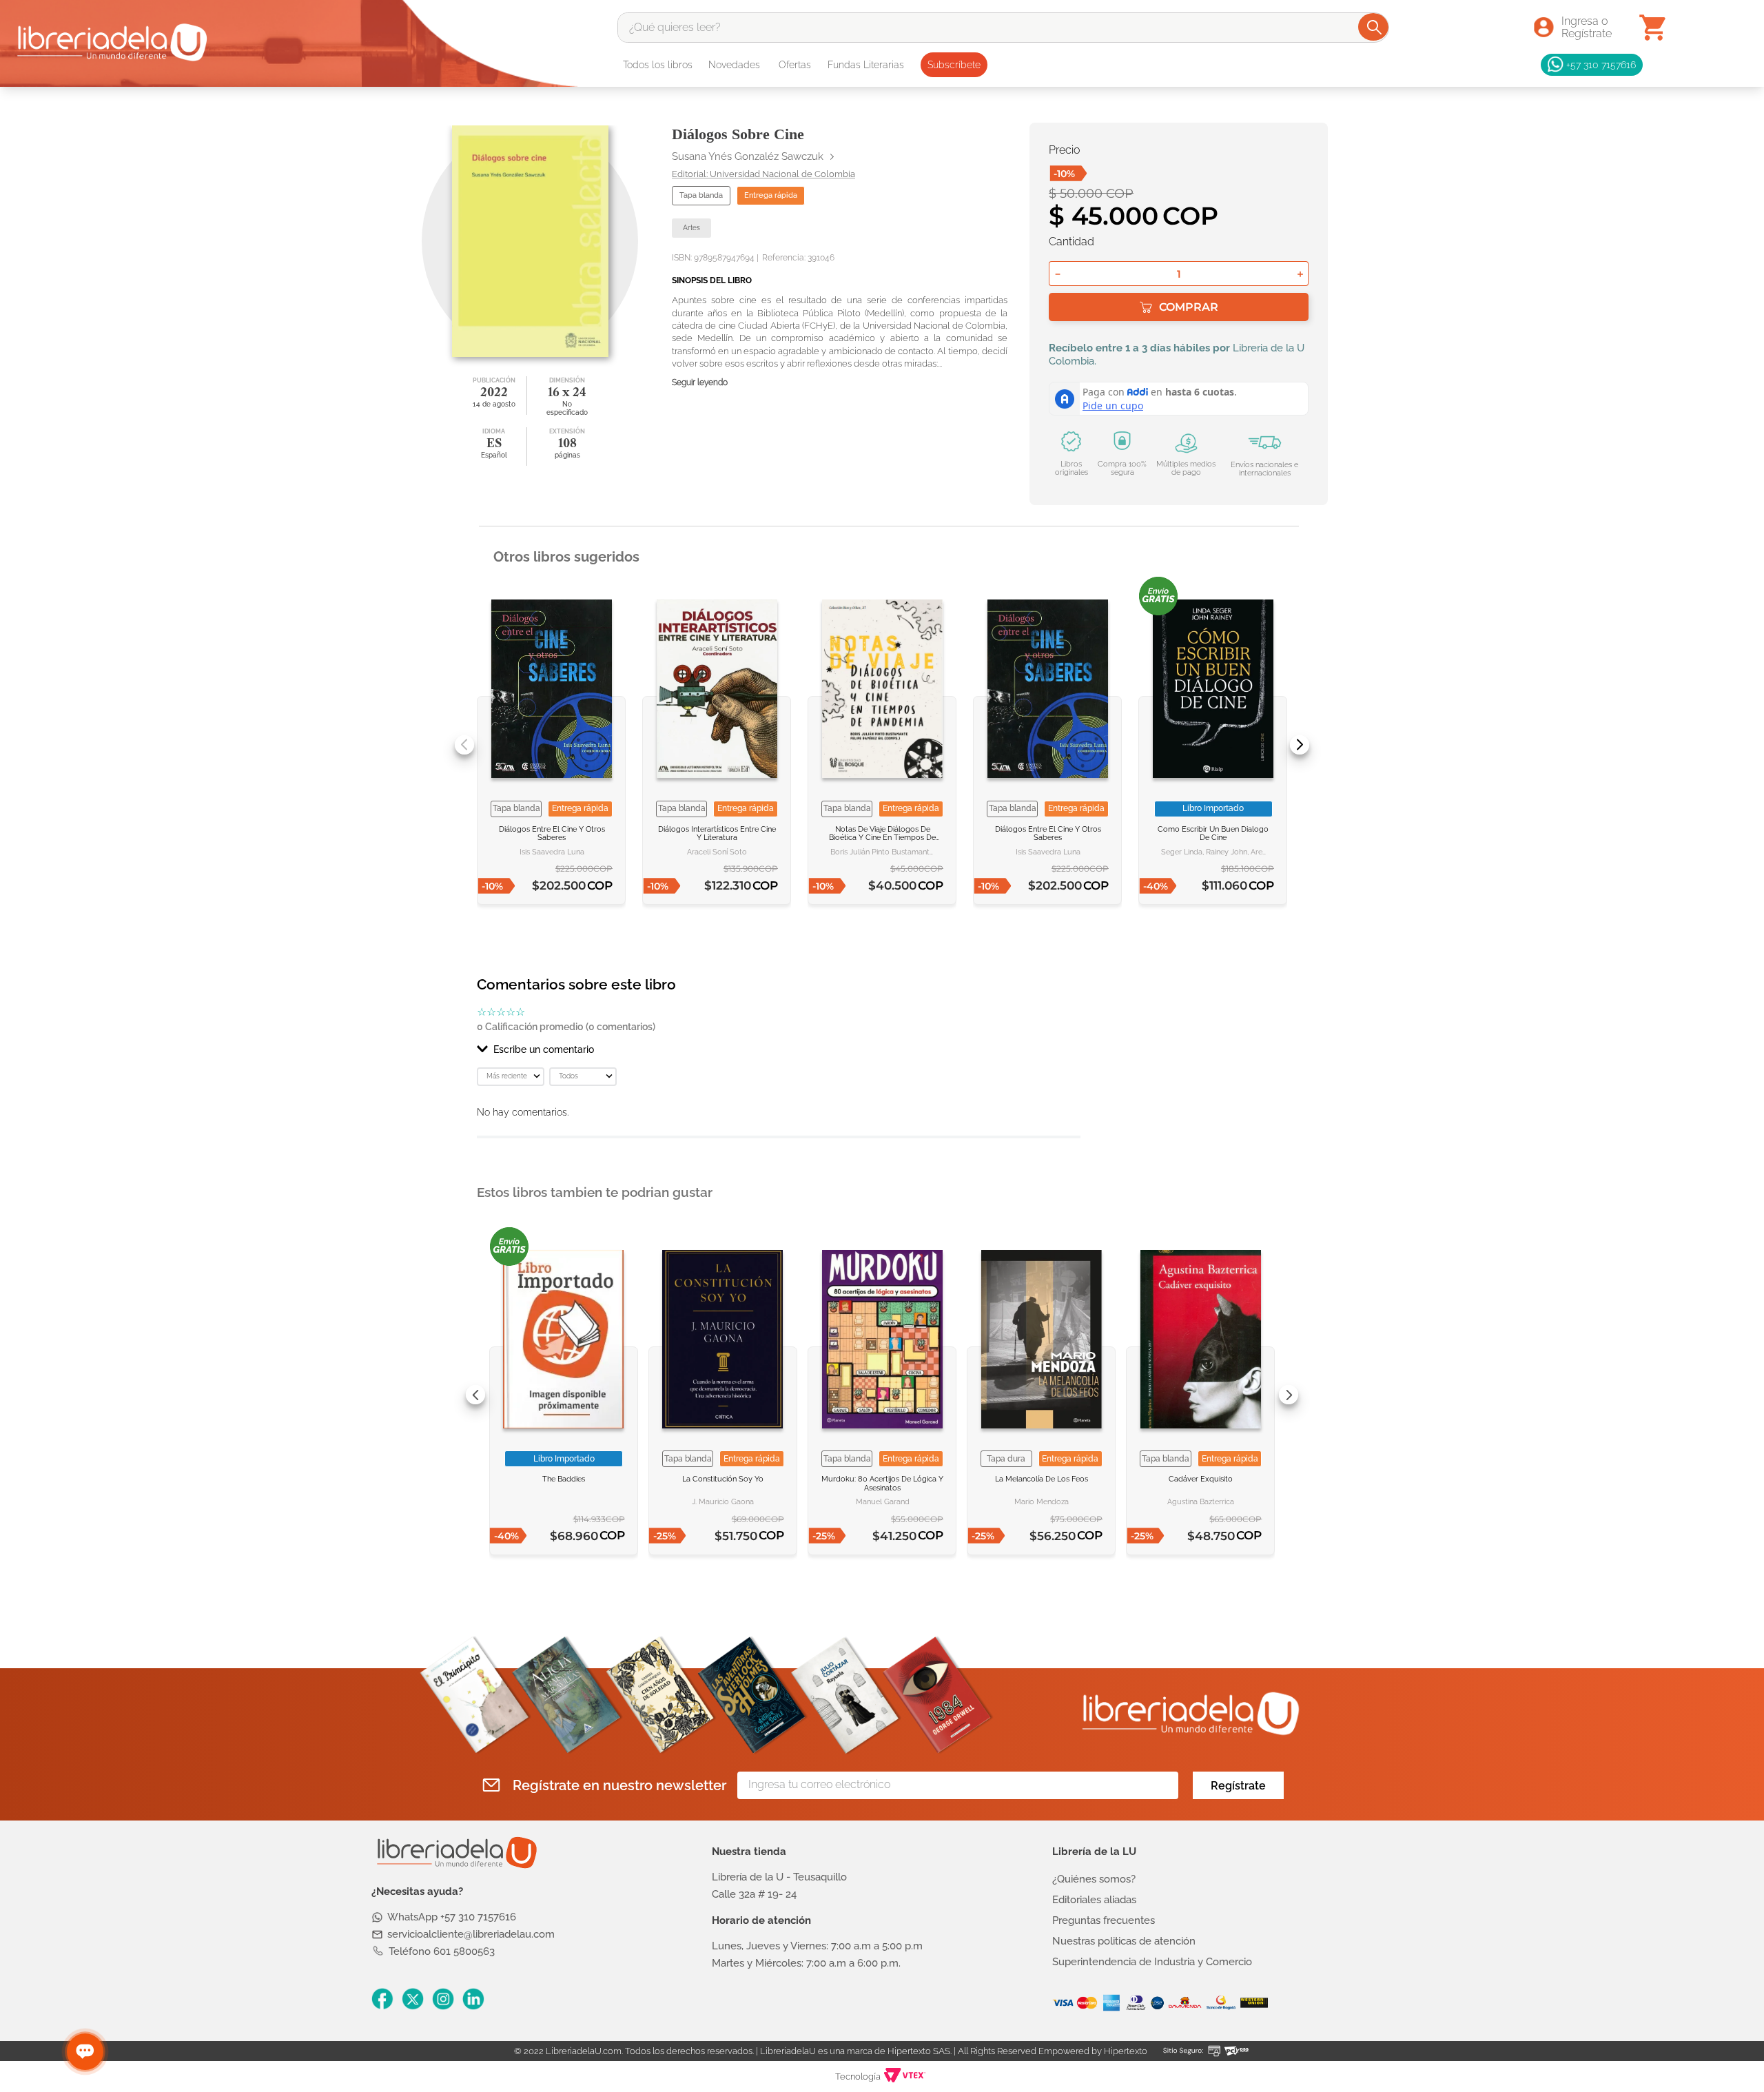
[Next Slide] (1300, 745)
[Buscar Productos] (1374, 27)
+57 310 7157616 (1601, 64)
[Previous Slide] (464, 745)
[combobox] (1003, 28)
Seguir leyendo (700, 383)
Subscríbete (954, 65)
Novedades (734, 65)
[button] (779, 1049)
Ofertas (795, 65)
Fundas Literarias (866, 65)
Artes (691, 228)
